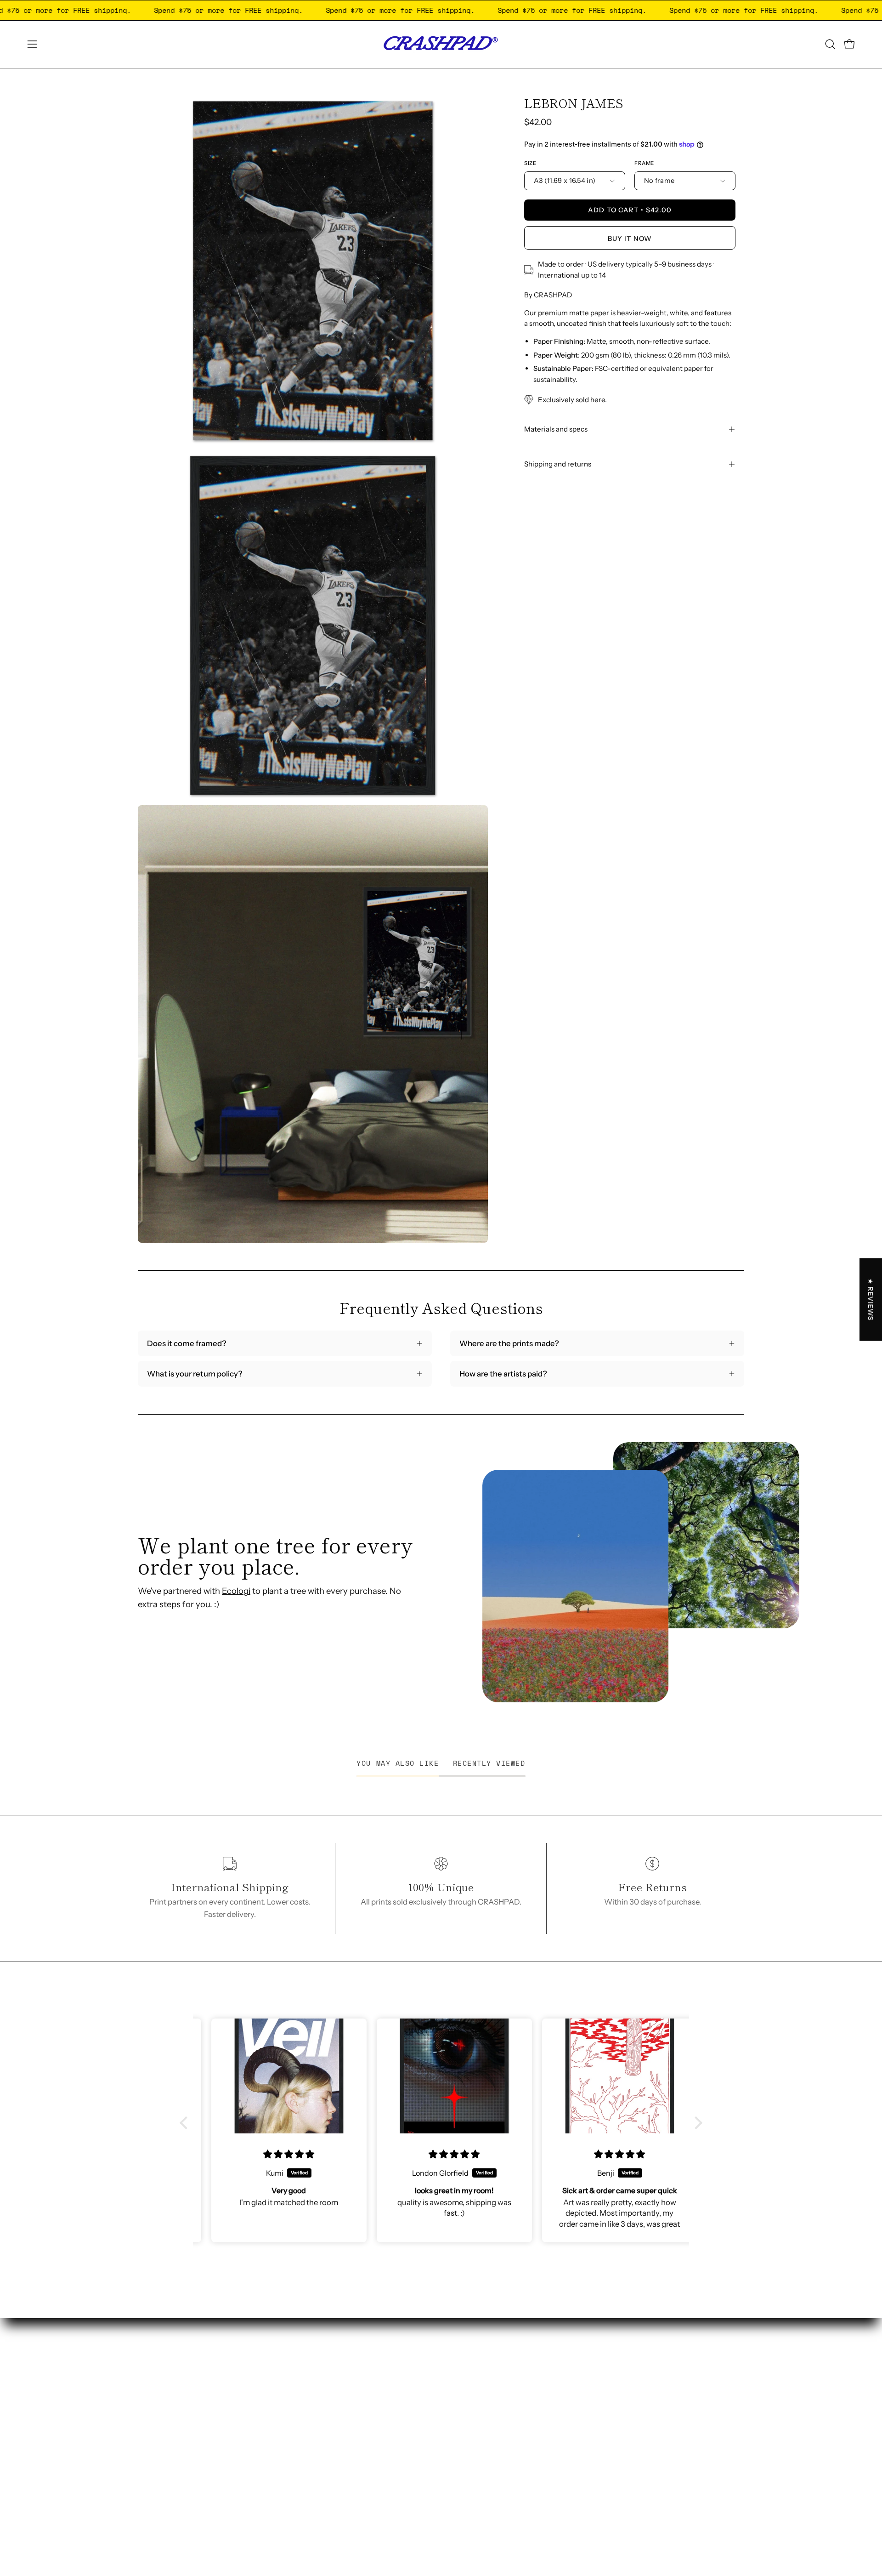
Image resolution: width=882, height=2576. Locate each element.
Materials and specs (556, 429)
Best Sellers (408, 2416)
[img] (276, 2154)
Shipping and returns (558, 464)
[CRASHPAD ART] (441, 44)
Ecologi (236, 1591)
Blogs (398, 2464)
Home (398, 2353)
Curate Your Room (419, 2448)
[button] (830, 44)
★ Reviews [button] (871, 1299)
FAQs (397, 2480)
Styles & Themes (417, 2400)
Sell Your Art (409, 2368)
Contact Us (407, 2496)
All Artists (404, 2432)
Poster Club (408, 2384)
